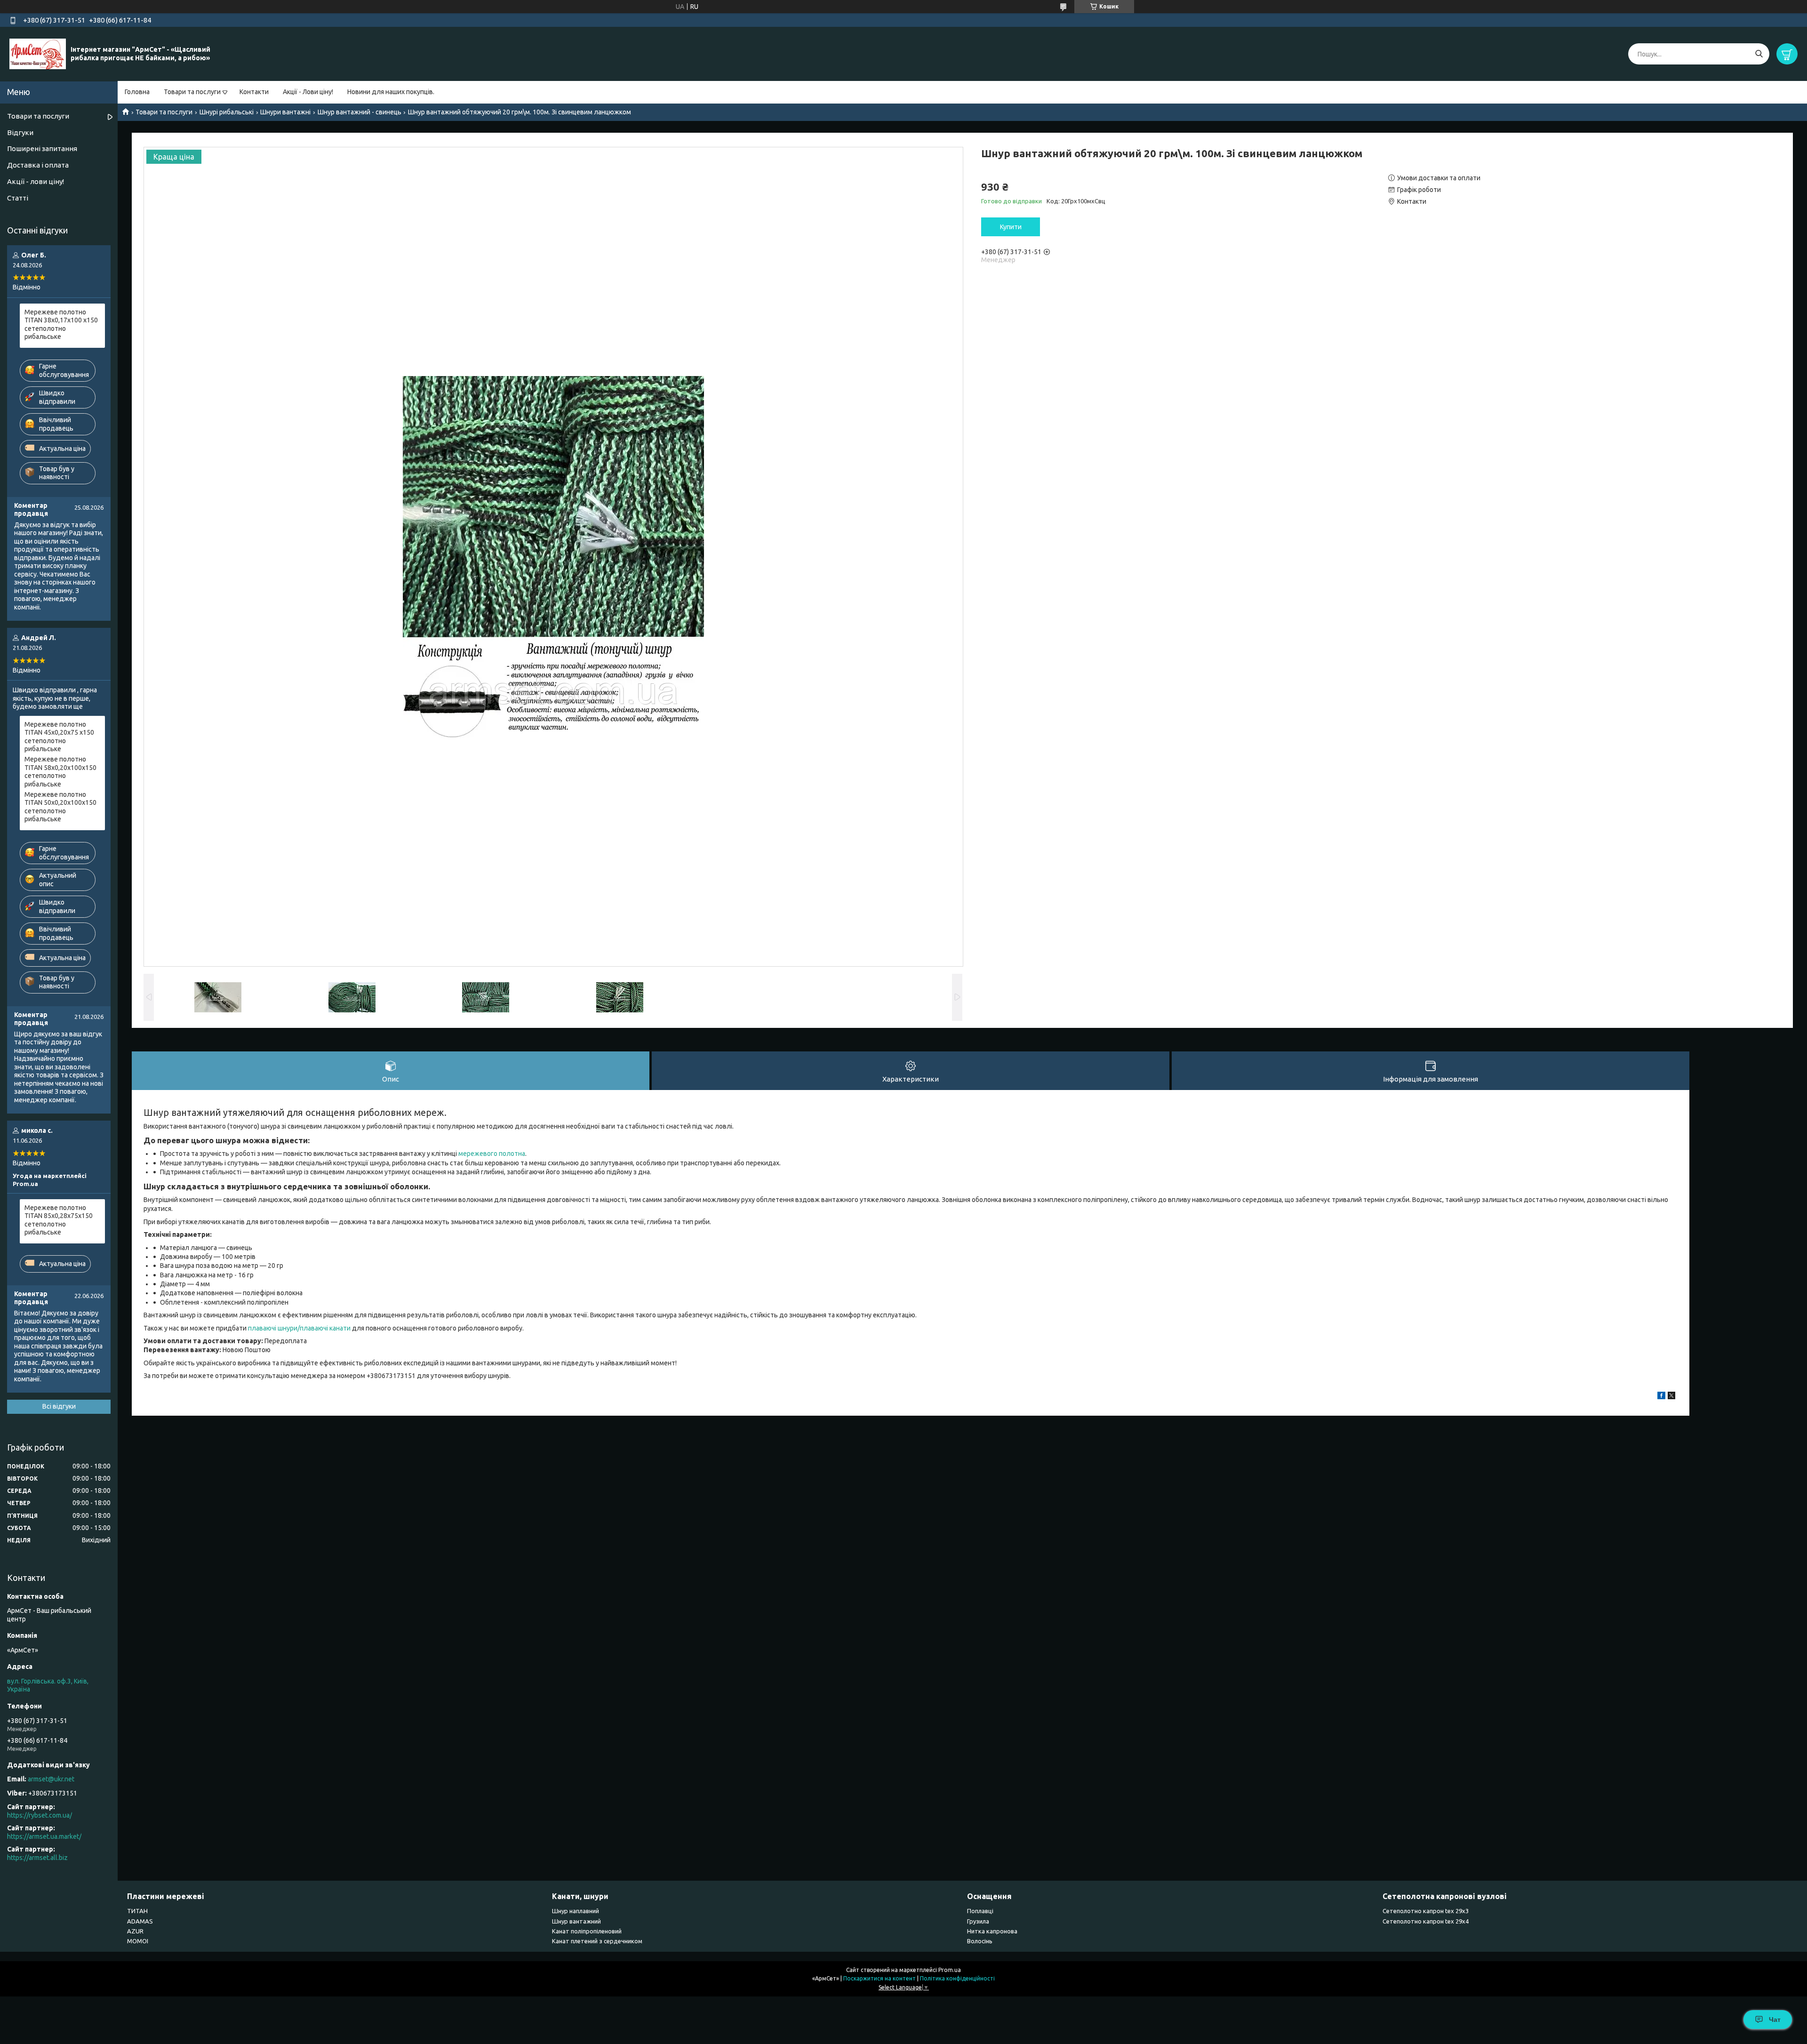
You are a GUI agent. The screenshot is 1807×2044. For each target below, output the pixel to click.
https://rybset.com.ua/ (40, 1815)
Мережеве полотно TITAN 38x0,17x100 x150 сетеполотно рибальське (61, 325)
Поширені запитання (42, 148)
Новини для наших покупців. (391, 92)
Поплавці (980, 1911)
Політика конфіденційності (957, 1978)
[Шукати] (1759, 54)
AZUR (135, 1931)
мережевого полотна (492, 1154)
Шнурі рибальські (227, 112)
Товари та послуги (192, 92)
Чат (1775, 2020)
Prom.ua (950, 1970)
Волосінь (980, 1941)
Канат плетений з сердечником (597, 1941)
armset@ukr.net (51, 1779)
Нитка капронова (992, 1931)
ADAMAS (140, 1921)
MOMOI (138, 1941)
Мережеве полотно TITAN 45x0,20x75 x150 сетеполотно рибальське (59, 737)
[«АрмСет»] (38, 54)
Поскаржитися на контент (880, 1978)
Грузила (978, 1921)
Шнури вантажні (285, 112)
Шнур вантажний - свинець (360, 112)
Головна (137, 92)
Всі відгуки (59, 1406)
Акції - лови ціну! (36, 181)
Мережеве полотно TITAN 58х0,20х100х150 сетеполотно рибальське (60, 772)
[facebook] (1661, 1397)
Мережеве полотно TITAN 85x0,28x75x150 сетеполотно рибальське (59, 1220)
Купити (1011, 227)
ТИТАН (137, 1911)
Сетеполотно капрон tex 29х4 (1426, 1921)
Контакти (254, 92)
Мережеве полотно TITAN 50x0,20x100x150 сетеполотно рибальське (60, 807)
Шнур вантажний (576, 1921)
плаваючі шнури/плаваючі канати (299, 1328)
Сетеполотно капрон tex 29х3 (1426, 1911)
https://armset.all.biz (37, 1858)
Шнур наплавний (576, 1911)
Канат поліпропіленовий (587, 1931)
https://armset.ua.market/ (44, 1836)
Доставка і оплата (38, 165)
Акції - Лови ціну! (308, 92)
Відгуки (20, 132)
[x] (1671, 1397)
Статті (18, 198)
